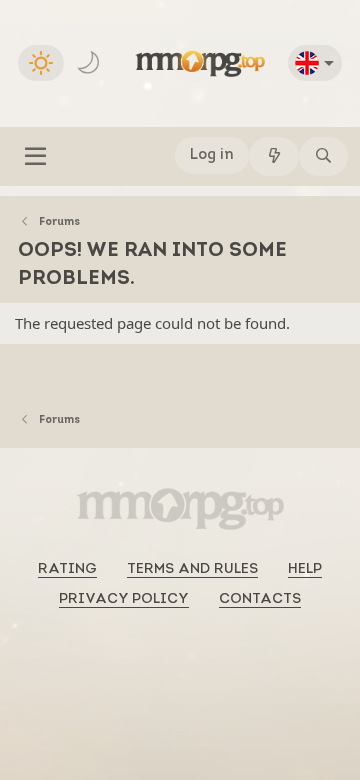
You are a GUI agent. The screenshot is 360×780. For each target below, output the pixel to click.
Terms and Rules (192, 569)
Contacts (260, 599)
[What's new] (273, 156)
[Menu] (35, 157)
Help (305, 569)
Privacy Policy (124, 599)
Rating (67, 569)
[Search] (323, 156)
